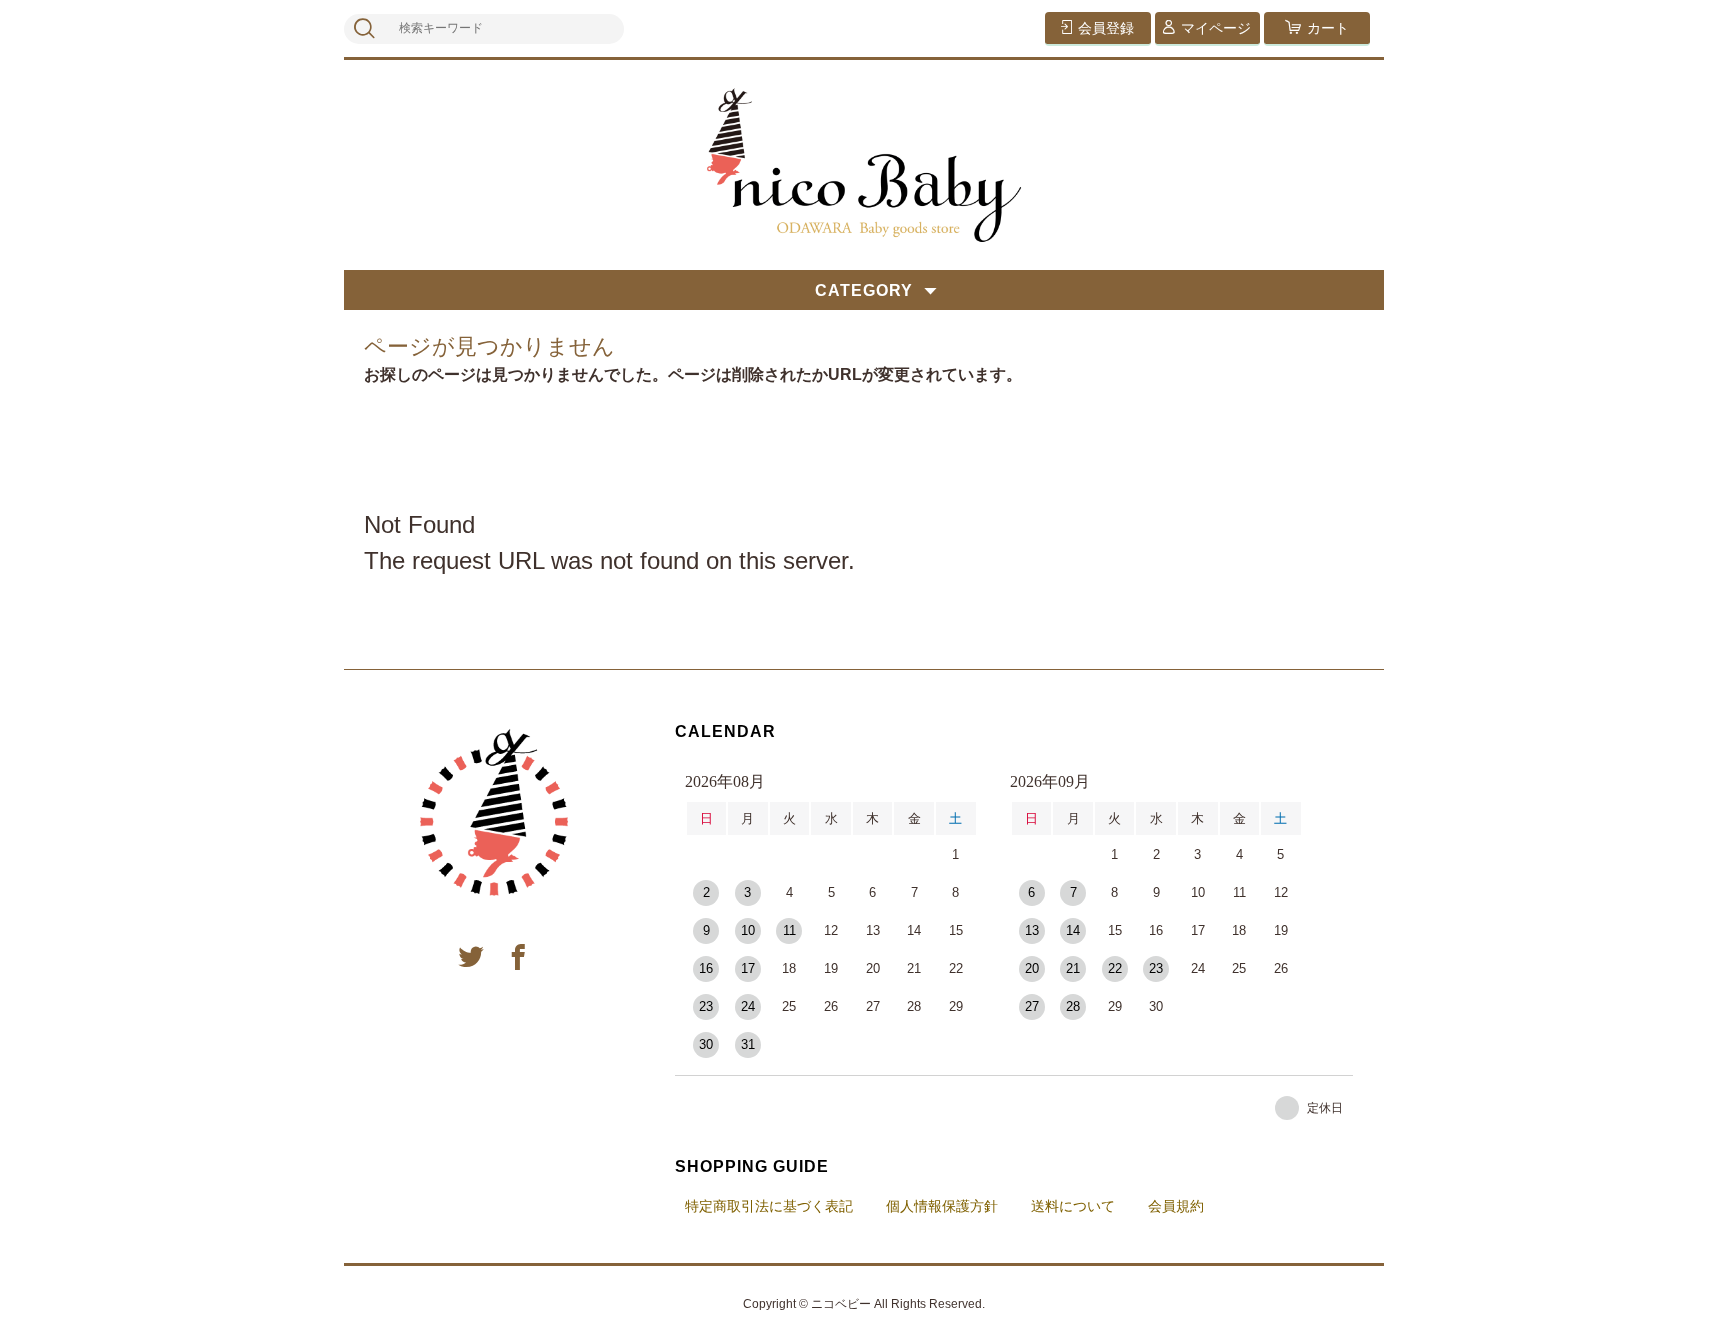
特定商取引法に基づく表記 (769, 1206)
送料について (1073, 1206)
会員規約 (1176, 1206)
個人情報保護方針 (942, 1206)
